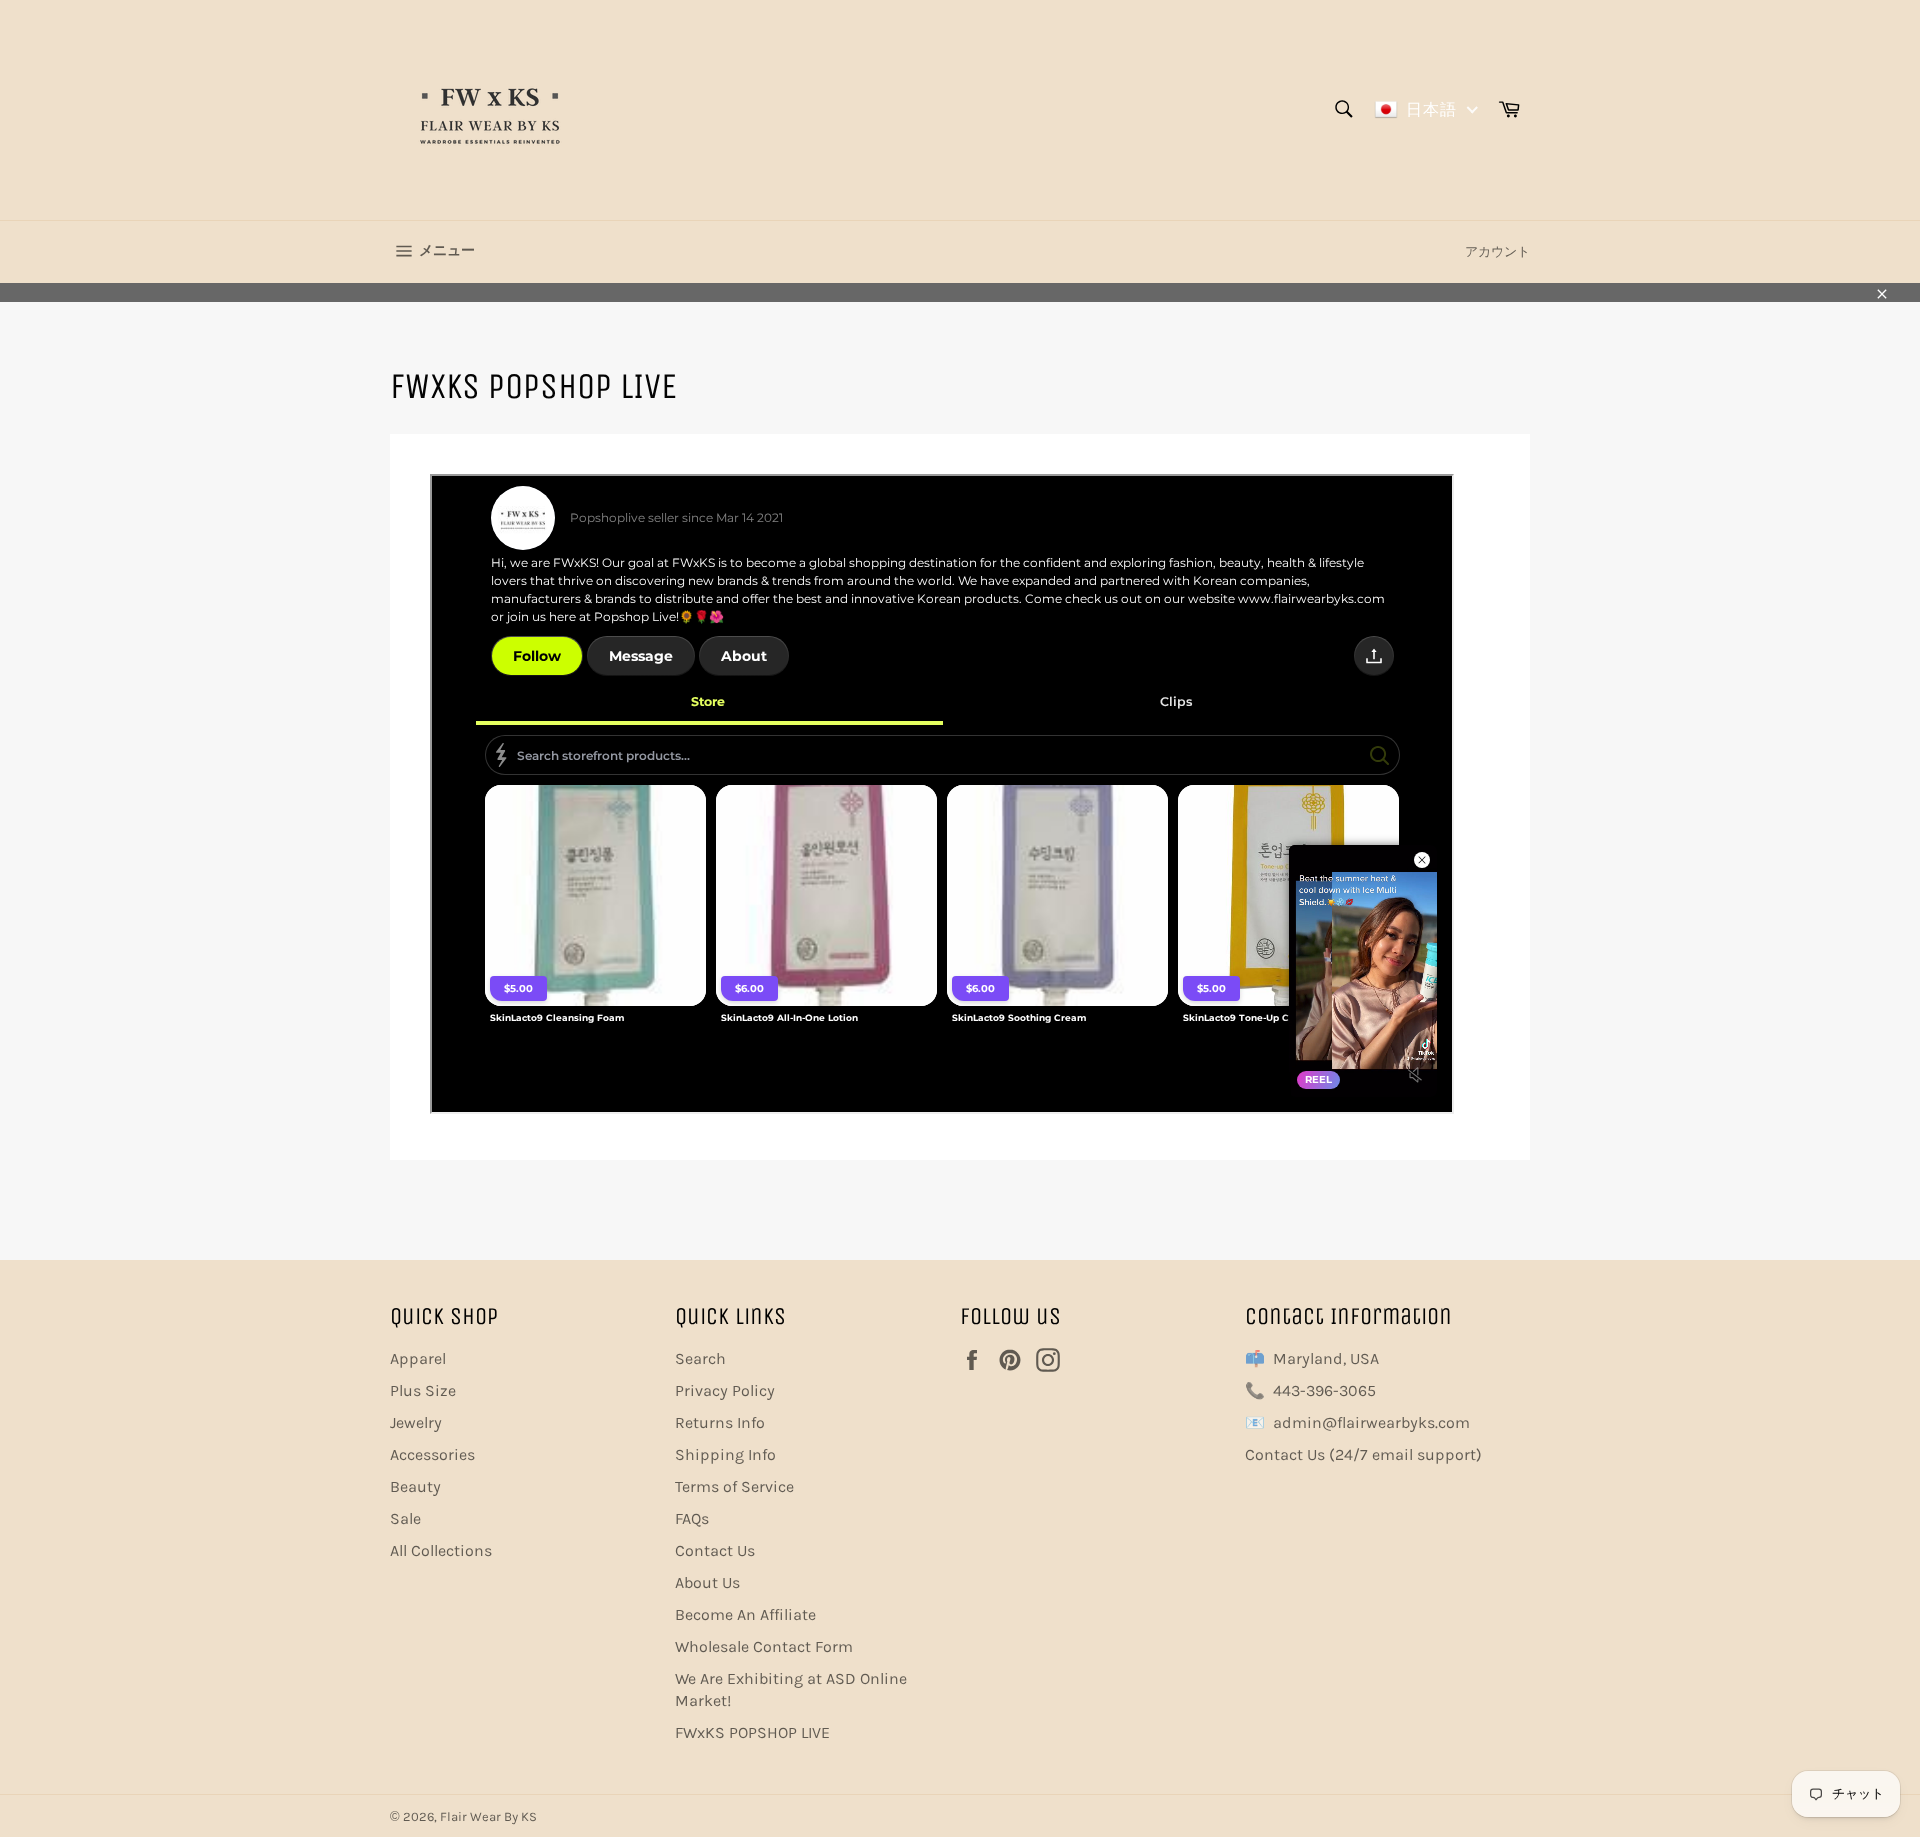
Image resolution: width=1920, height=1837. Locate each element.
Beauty (415, 1486)
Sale (405, 1518)
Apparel (418, 1358)
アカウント (1497, 251)
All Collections (441, 1550)
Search (700, 1358)
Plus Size (423, 1390)
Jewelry (416, 1422)
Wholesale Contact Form (764, 1646)
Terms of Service (734, 1486)
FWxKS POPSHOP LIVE (752, 1732)
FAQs (692, 1518)
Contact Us (715, 1550)
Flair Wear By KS (488, 1816)
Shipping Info (725, 1454)
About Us (707, 1582)
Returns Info (720, 1422)
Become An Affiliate (745, 1614)
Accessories (432, 1454)
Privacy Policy (725, 1390)
